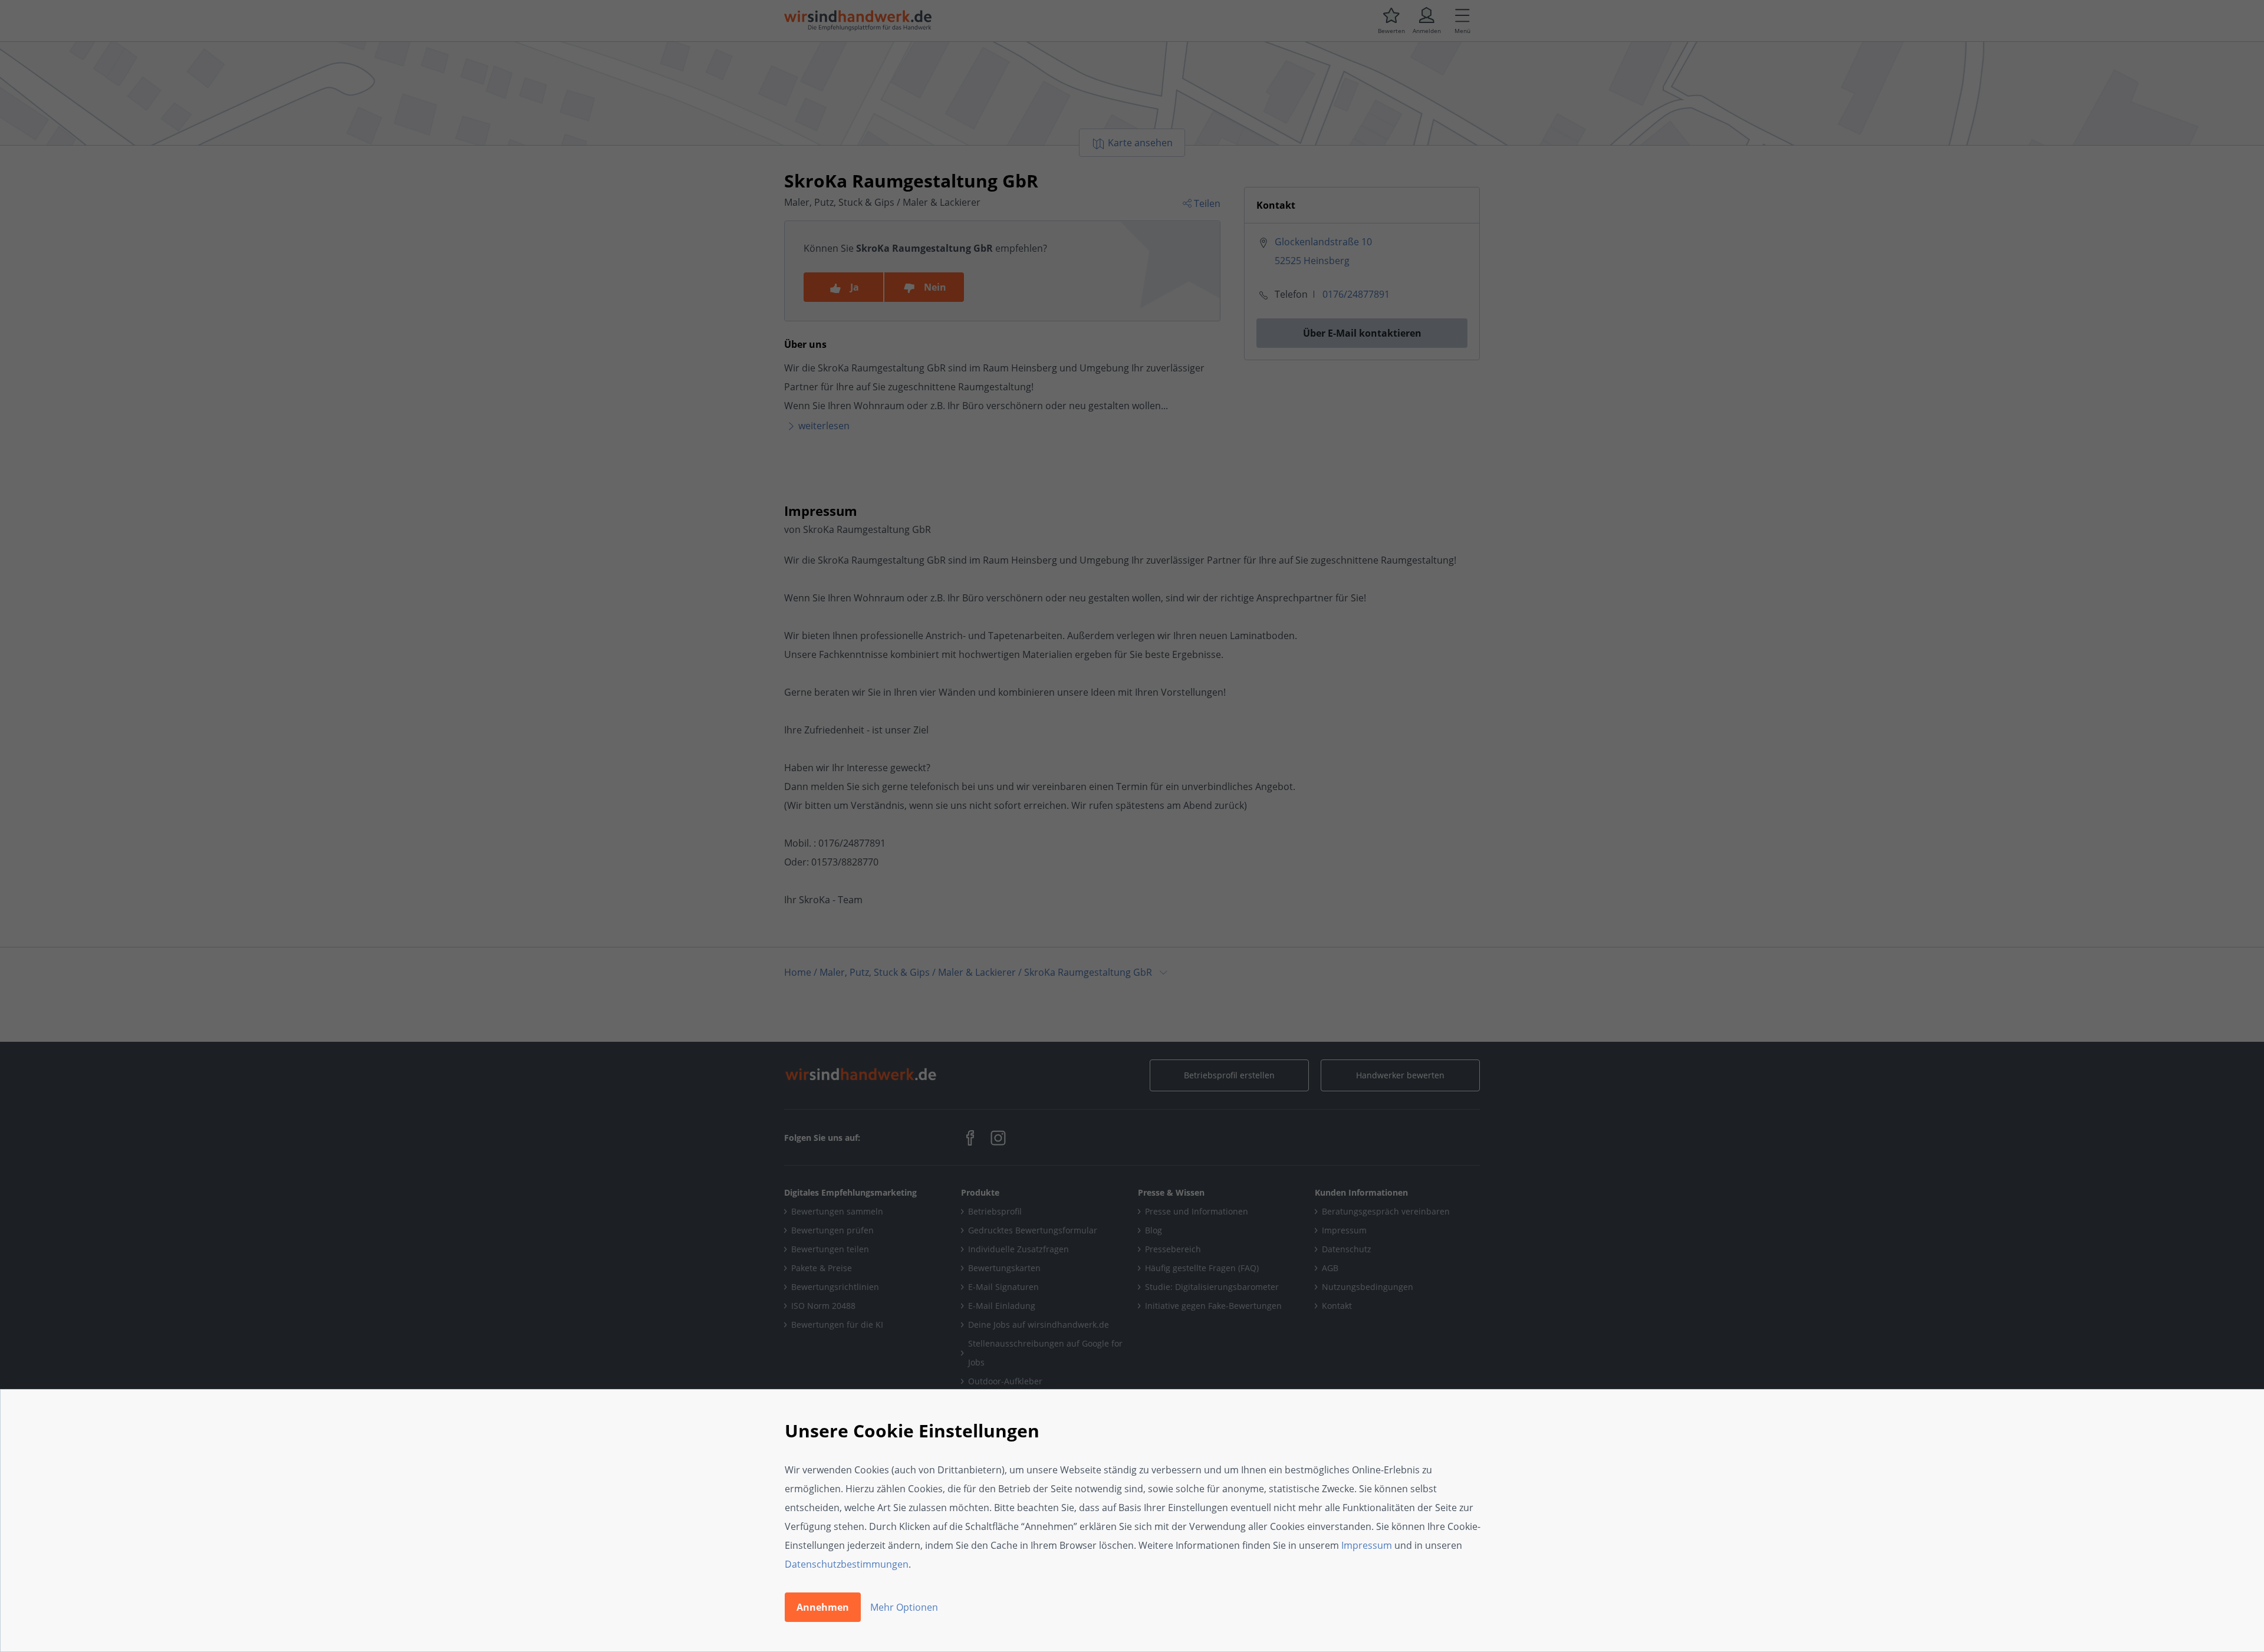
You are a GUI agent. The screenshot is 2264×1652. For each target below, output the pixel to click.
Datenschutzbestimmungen (847, 1564)
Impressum (1367, 1545)
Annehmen (823, 1607)
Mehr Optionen (904, 1607)
